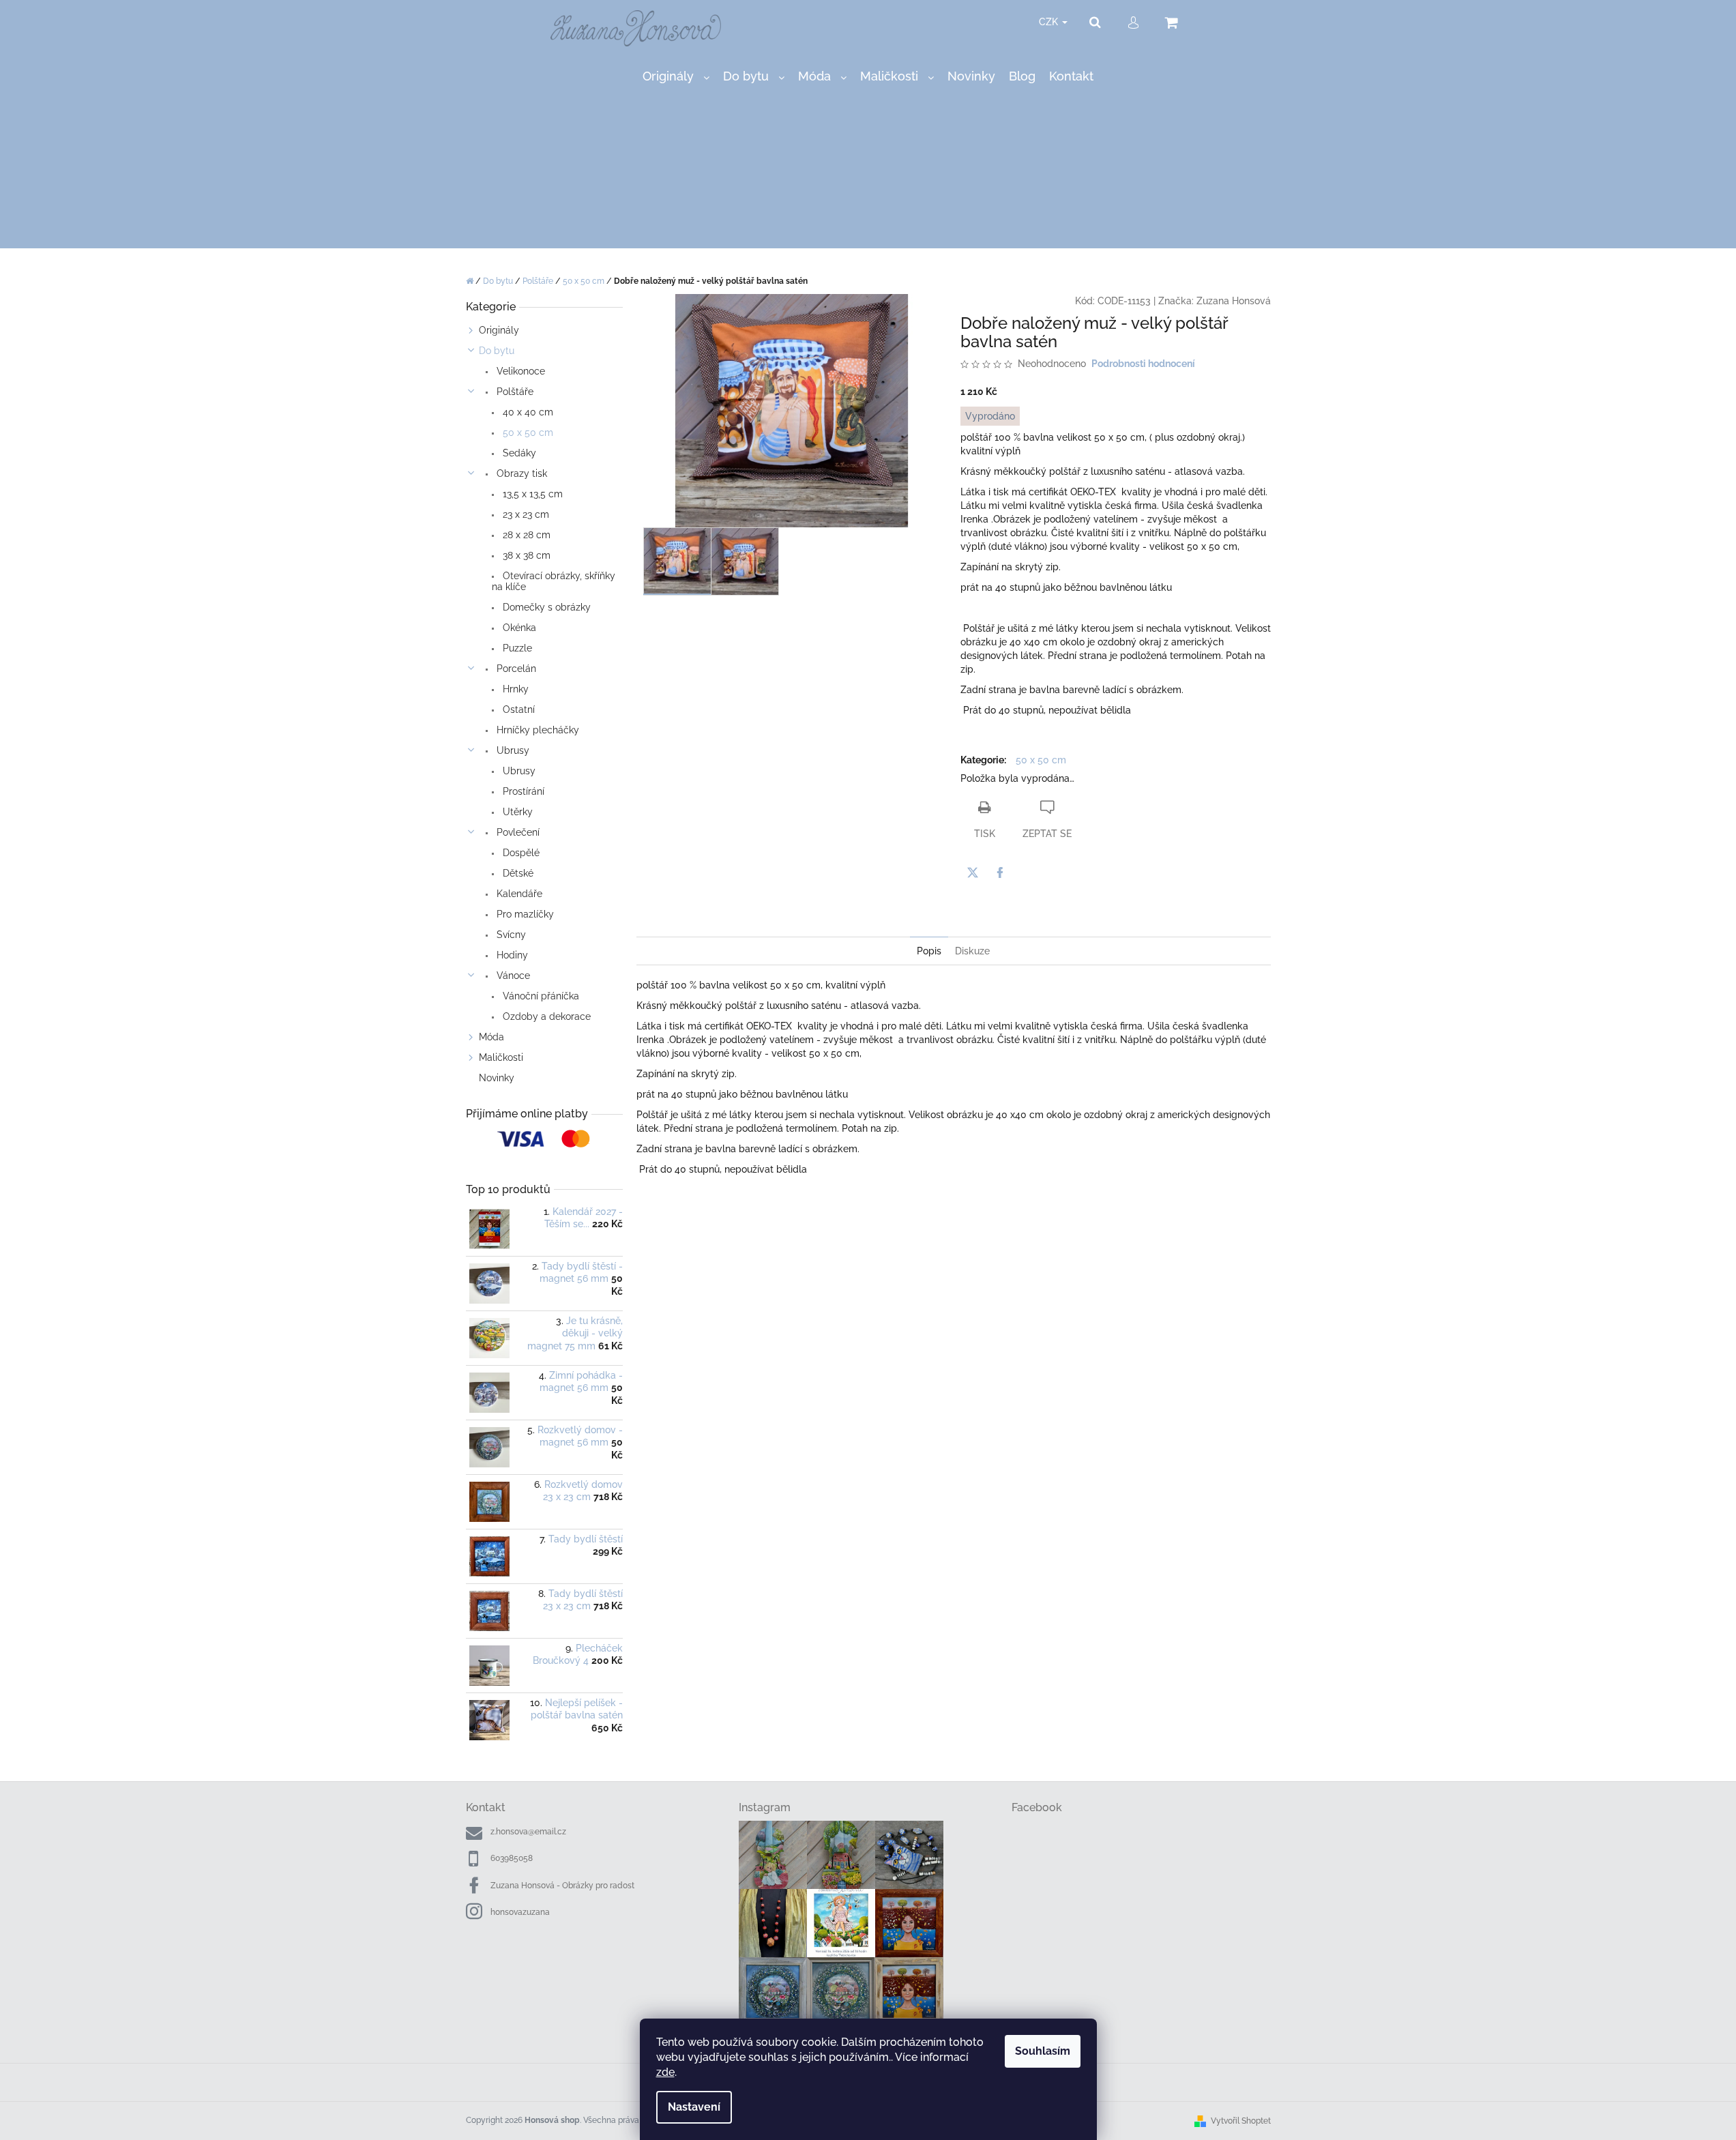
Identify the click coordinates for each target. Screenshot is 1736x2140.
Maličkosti (501, 1057)
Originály (499, 330)
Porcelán (515, 669)
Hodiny (511, 955)
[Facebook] (1000, 873)
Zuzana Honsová (1234, 301)
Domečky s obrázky (545, 607)
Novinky (497, 1078)
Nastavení (694, 2107)
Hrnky (514, 689)
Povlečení (517, 832)
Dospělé (520, 853)
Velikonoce (519, 371)
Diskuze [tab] (972, 951)
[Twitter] (973, 873)
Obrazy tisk (520, 473)
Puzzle (516, 648)
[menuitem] (676, 77)
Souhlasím (1043, 2051)
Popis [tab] (929, 951)
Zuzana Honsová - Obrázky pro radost (562, 1886)
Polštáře (514, 392)
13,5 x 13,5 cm (531, 494)
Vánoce (512, 976)
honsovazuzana (520, 1912)
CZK (1050, 22)
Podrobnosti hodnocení (1143, 364)
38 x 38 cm (525, 555)
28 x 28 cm (525, 535)
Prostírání (522, 791)
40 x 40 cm (527, 412)
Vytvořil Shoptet (1241, 2121)
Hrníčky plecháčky (536, 730)
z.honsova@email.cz (528, 1832)
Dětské (517, 873)
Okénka (518, 628)
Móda (491, 1037)
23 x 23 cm (525, 514)
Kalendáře (518, 894)
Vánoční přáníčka (540, 996)
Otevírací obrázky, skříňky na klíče (554, 581)
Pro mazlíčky (524, 914)
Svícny (510, 935)
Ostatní (517, 709)
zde (665, 2072)
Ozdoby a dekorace (545, 1016)
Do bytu (497, 351)
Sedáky (518, 453)
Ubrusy (512, 750)
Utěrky (516, 812)
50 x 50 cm (527, 433)
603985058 (512, 1858)
